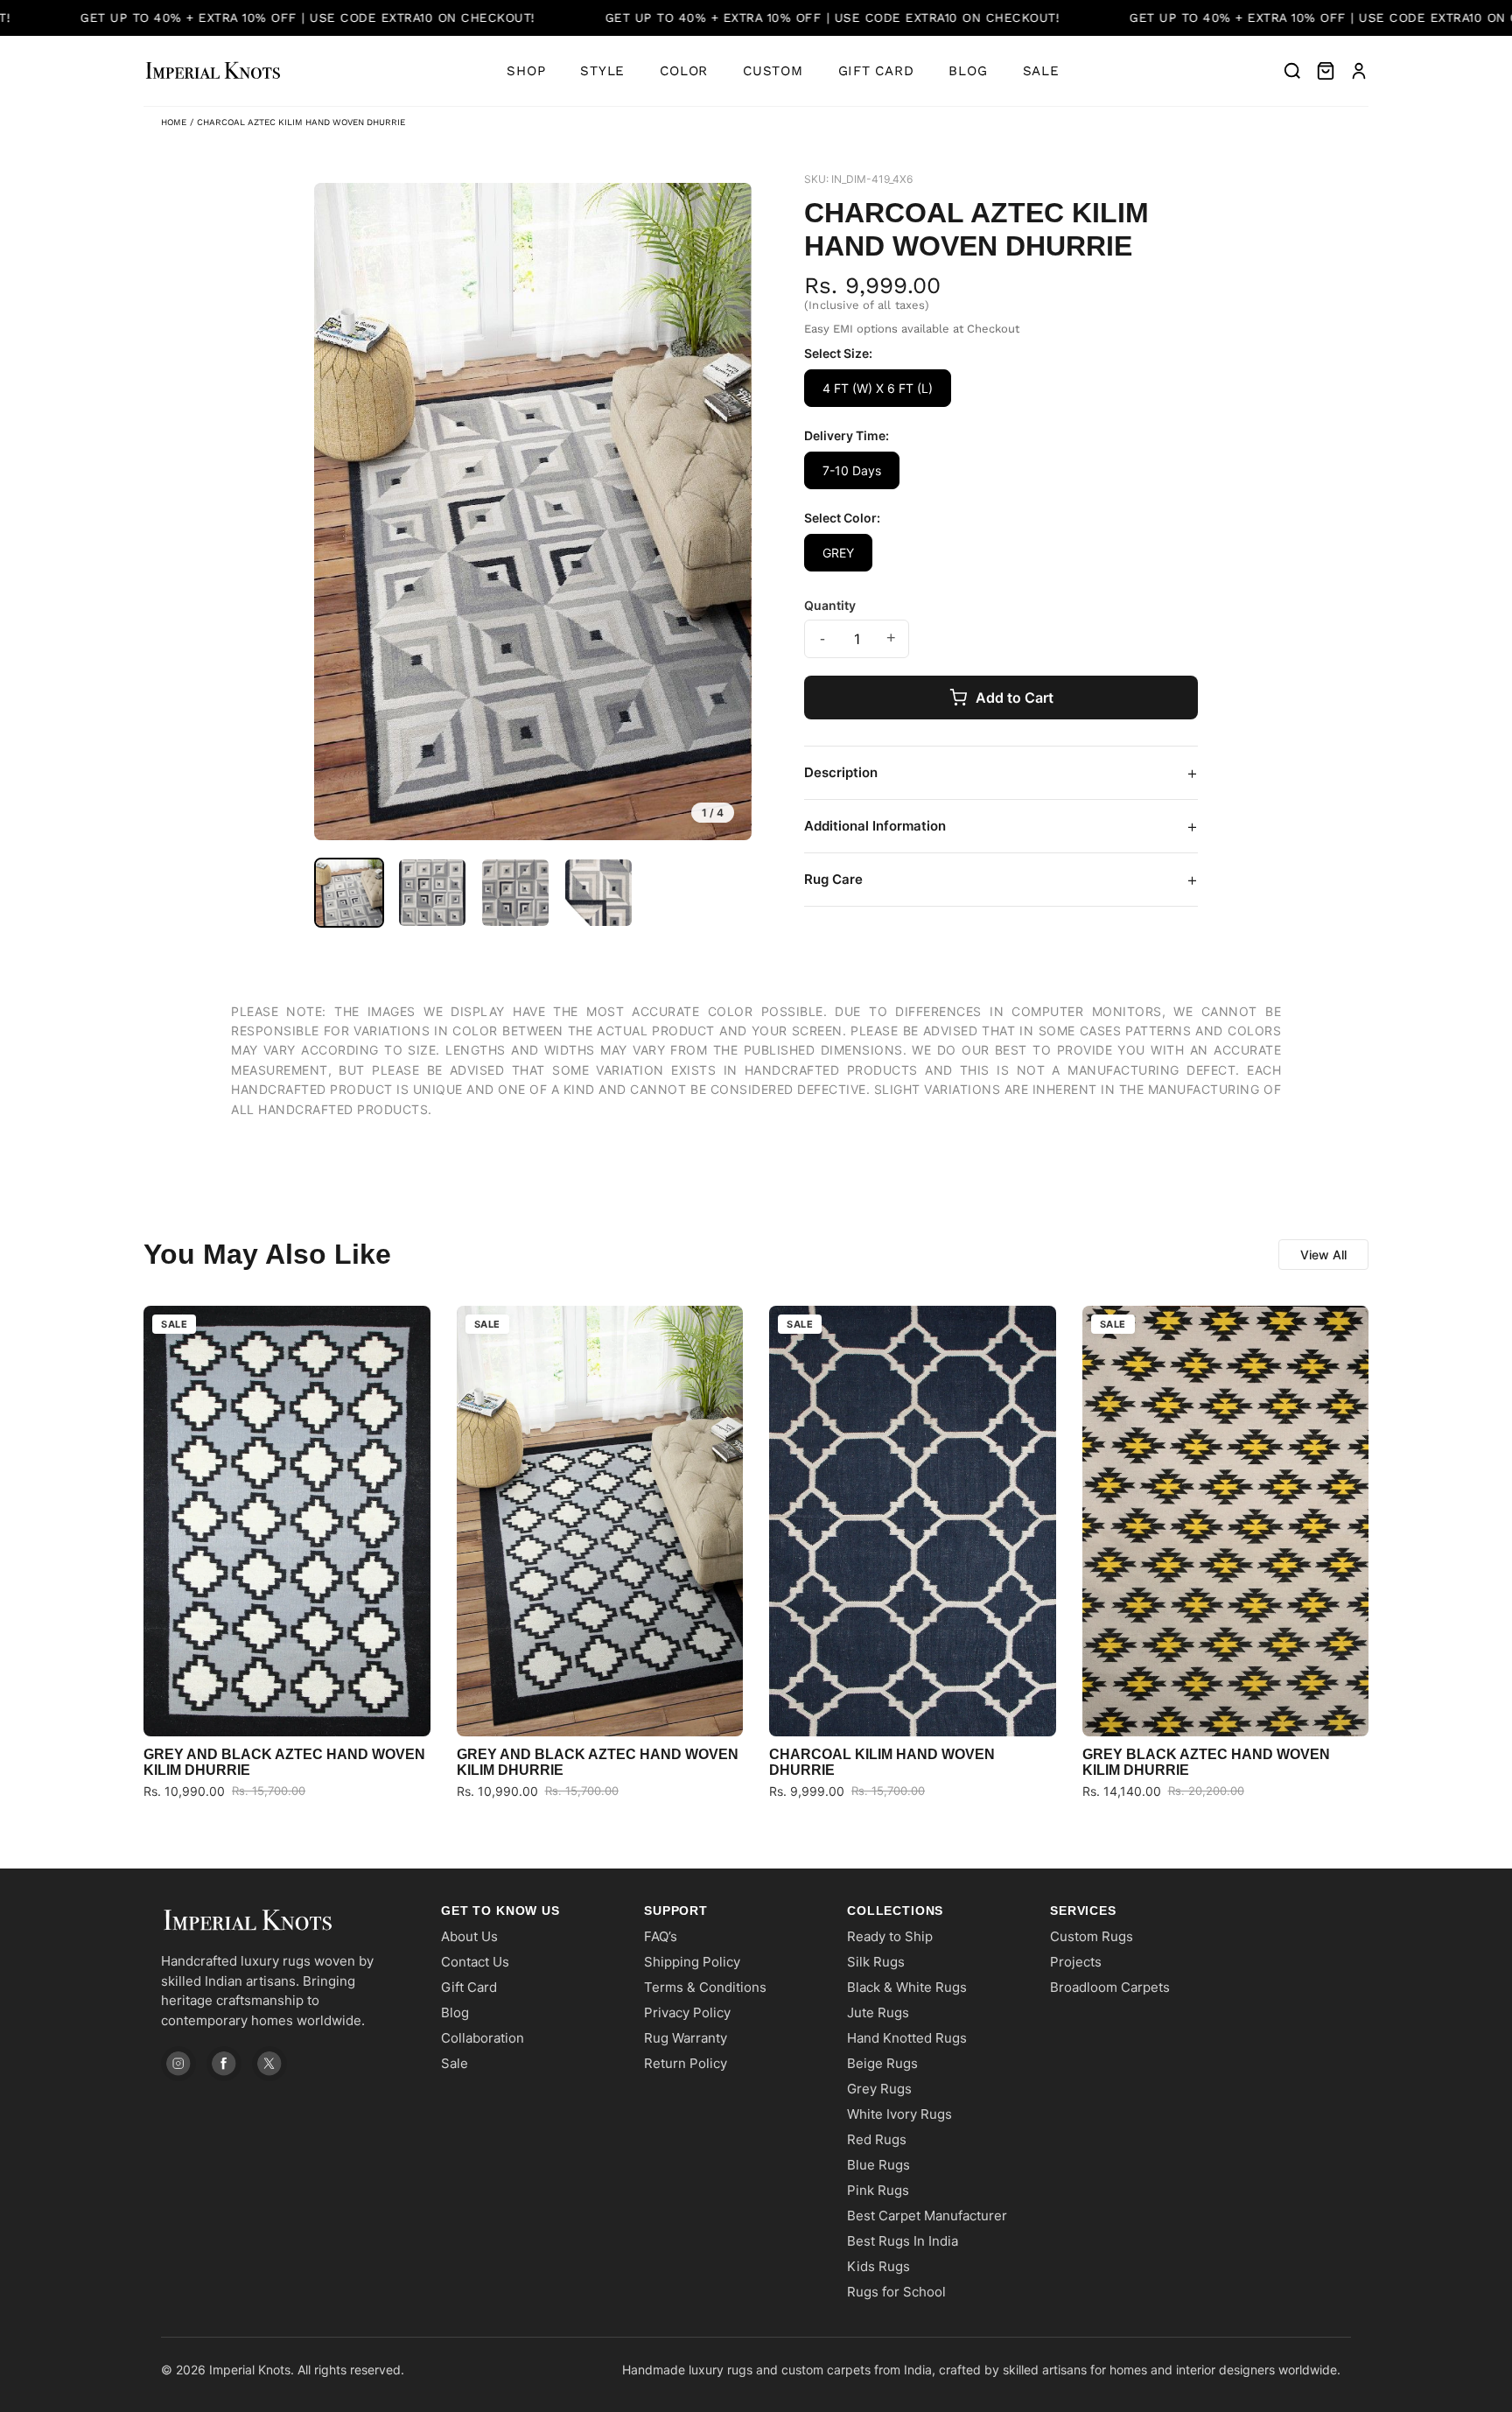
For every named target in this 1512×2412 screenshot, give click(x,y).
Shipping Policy (692, 1962)
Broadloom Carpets (1110, 1987)
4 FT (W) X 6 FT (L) (878, 388)
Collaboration (483, 2038)
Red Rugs (877, 2139)
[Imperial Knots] (283, 1921)
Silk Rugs (876, 1962)
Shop (526, 71)
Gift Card (876, 71)
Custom (773, 71)
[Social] (178, 2064)
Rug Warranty (686, 2038)
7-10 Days (852, 470)
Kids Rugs (878, 2266)
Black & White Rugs (907, 1987)
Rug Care (1001, 880)
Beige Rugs (882, 2063)
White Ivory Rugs (899, 2114)
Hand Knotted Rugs (907, 2038)
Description (1001, 773)
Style (602, 71)
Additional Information (1001, 826)
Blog (968, 71)
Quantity (830, 605)
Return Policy (686, 2063)
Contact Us (475, 1962)
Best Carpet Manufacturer (927, 2216)
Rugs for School (896, 2292)
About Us (469, 1936)
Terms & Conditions (705, 1987)
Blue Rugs (878, 2165)
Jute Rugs (878, 2012)
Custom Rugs (1092, 1936)
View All (1323, 1255)
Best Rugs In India (903, 2241)
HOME (174, 122)
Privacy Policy (687, 2012)
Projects (1076, 1962)
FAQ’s (661, 1936)
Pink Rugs (878, 2190)
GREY (838, 553)
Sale (1041, 71)
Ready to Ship (890, 1936)
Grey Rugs (879, 2089)
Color (684, 71)
